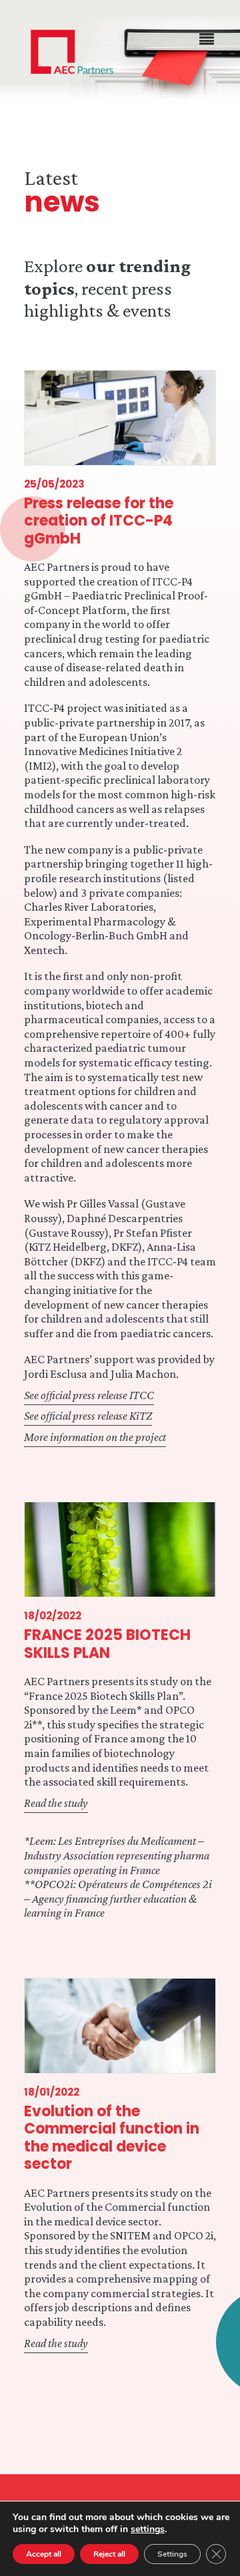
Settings (172, 2554)
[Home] (72, 52)
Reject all (109, 2554)
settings (148, 2529)
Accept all (44, 2554)
